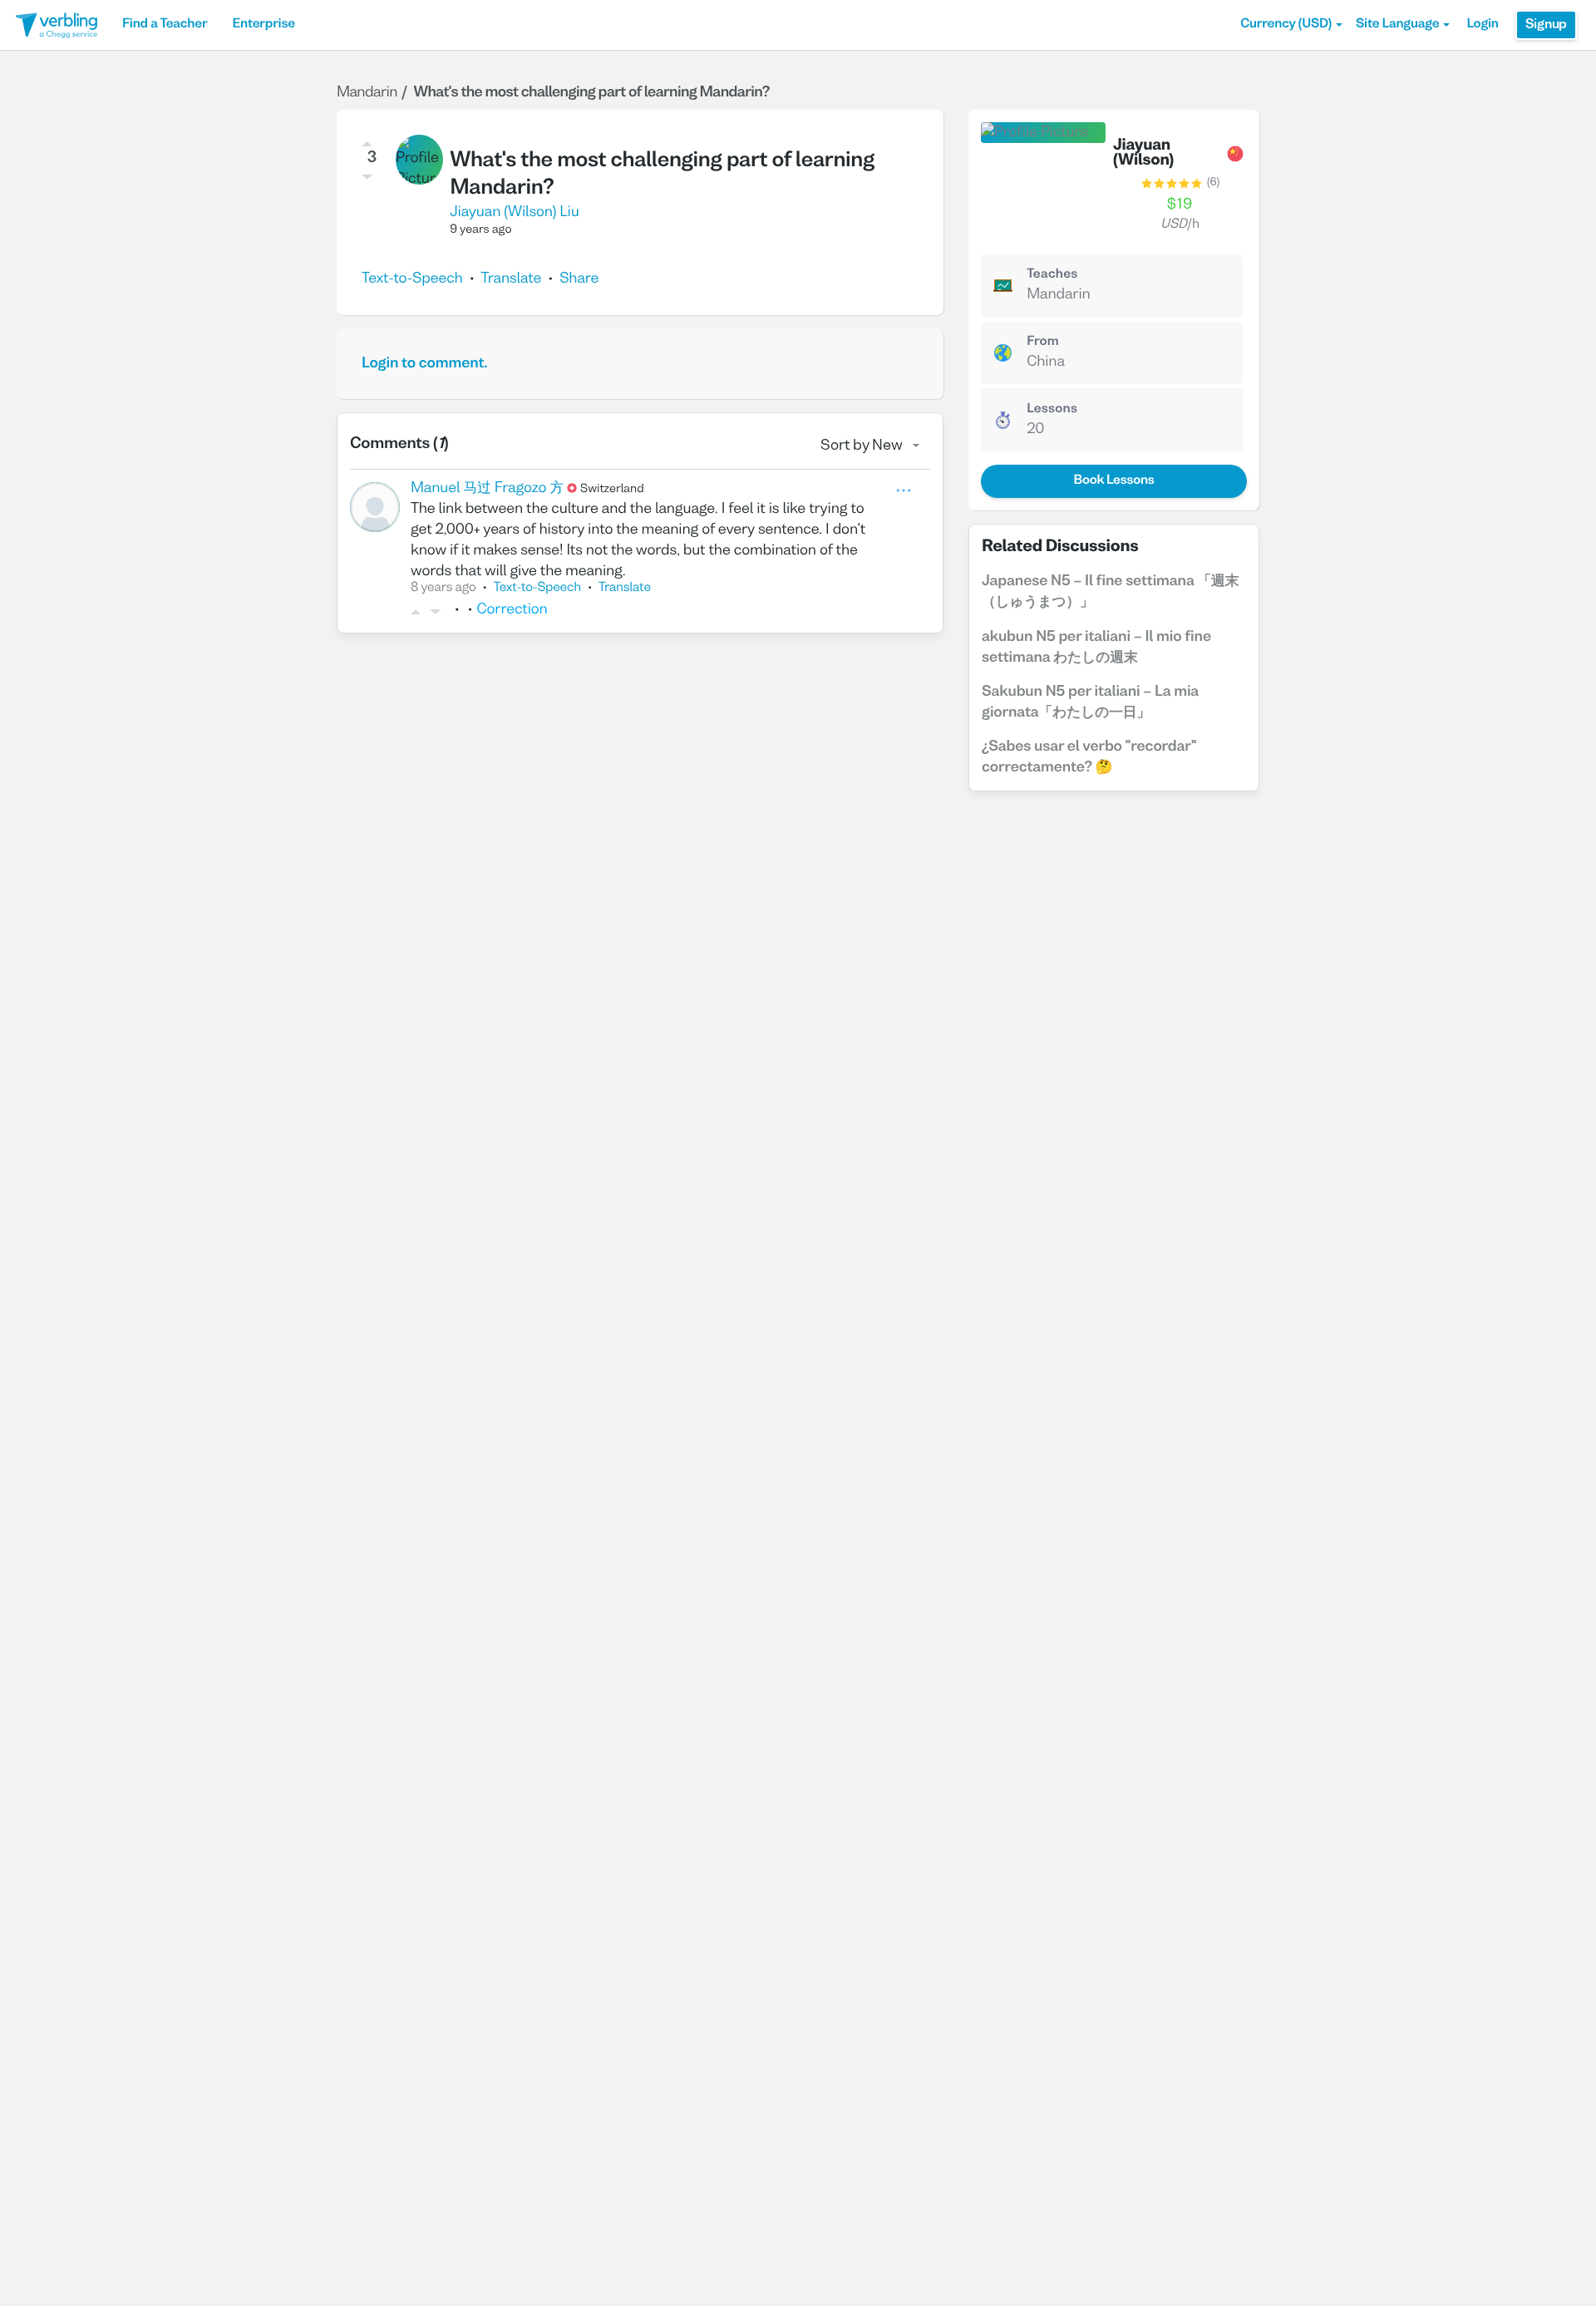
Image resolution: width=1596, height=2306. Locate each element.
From (1043, 342)
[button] (1291, 25)
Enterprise (263, 25)
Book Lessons (1113, 481)
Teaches (1052, 275)
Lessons (1052, 410)
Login (1482, 25)
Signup (1546, 25)
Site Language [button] (1397, 25)
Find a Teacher (165, 25)
